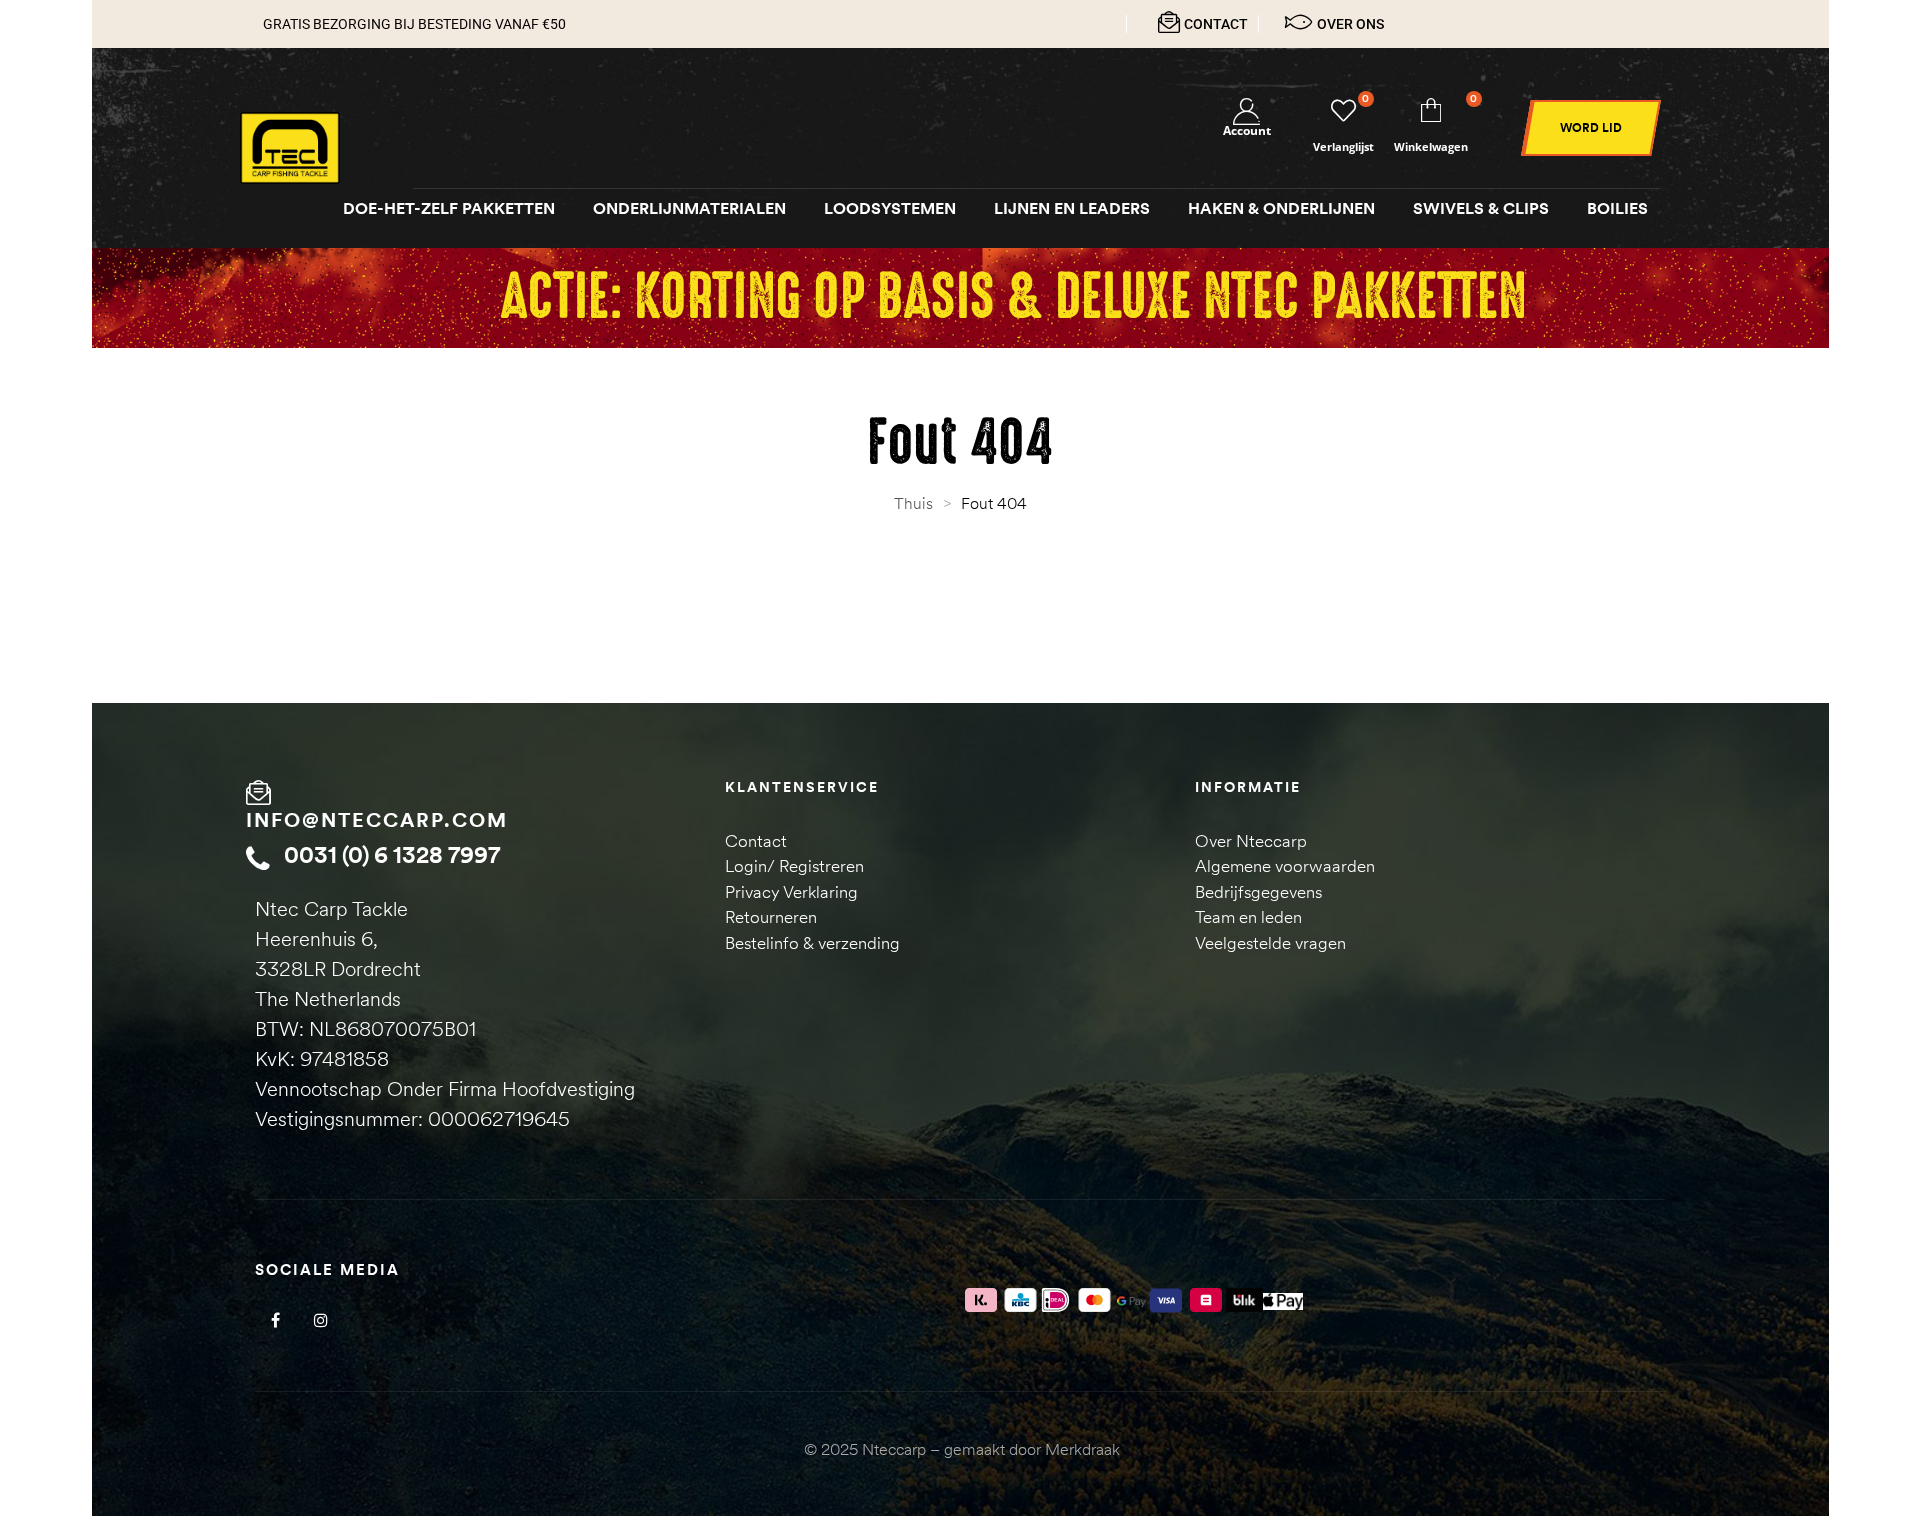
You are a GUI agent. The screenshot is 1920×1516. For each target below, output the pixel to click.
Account (1247, 130)
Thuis (913, 503)
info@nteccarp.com (377, 819)
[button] (1591, 128)
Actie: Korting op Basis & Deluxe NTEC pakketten (1013, 297)
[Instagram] (320, 1320)
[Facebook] (275, 1320)
